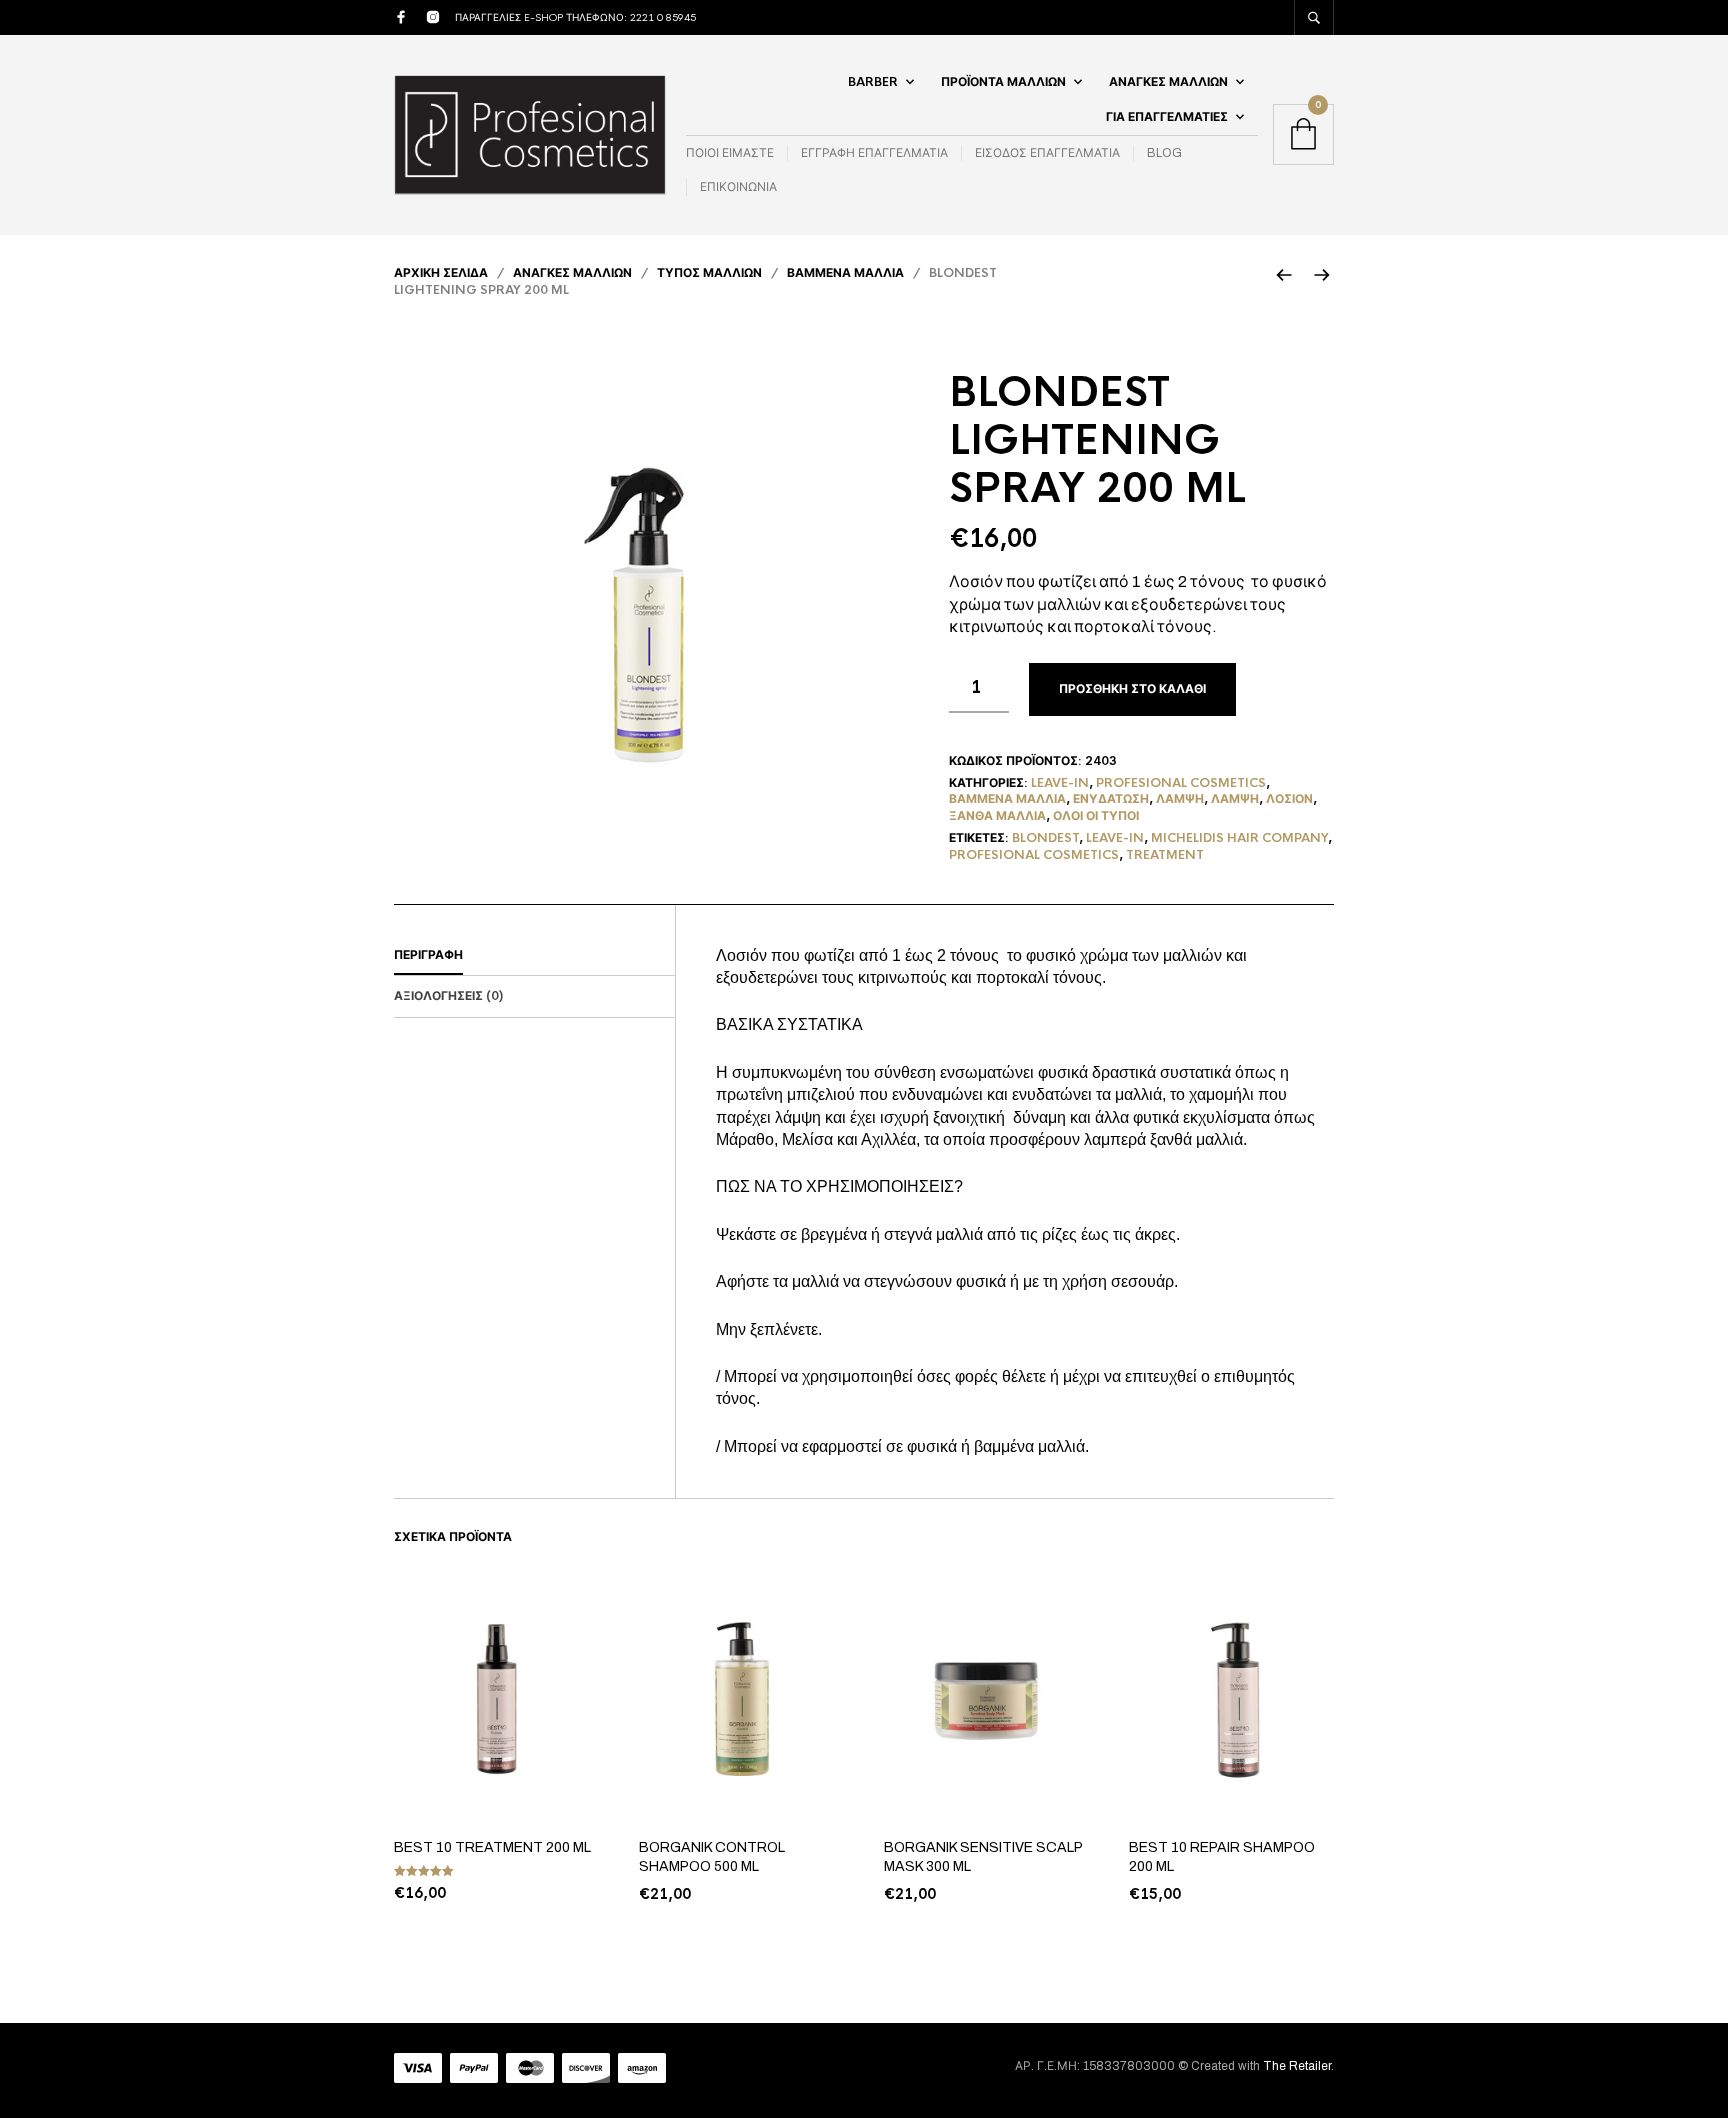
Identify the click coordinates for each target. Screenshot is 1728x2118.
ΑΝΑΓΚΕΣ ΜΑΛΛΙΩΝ (1168, 82)
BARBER (873, 82)
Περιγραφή (428, 955)
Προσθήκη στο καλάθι (1132, 689)
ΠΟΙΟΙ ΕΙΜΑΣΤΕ (730, 153)
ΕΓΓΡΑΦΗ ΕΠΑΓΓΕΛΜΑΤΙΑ (874, 153)
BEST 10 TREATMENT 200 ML (492, 1847)
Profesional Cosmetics (1181, 783)
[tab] (534, 956)
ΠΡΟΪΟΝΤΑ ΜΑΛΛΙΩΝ (1003, 82)
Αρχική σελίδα (441, 273)
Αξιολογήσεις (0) (448, 996)
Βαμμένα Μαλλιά (845, 273)
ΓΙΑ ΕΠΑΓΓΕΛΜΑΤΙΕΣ (1167, 117)
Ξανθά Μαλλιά (997, 816)
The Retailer (1297, 2066)
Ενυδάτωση (1111, 799)
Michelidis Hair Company (1239, 838)
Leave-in (1060, 783)
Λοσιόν (1289, 799)
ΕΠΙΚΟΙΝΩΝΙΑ (738, 187)
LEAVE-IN (1115, 838)
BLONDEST (1045, 838)
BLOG (1164, 153)
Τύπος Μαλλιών (709, 273)
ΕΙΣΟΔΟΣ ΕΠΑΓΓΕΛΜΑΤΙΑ (1047, 153)
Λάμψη (1180, 799)
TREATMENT (1165, 855)
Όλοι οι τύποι (1096, 816)
